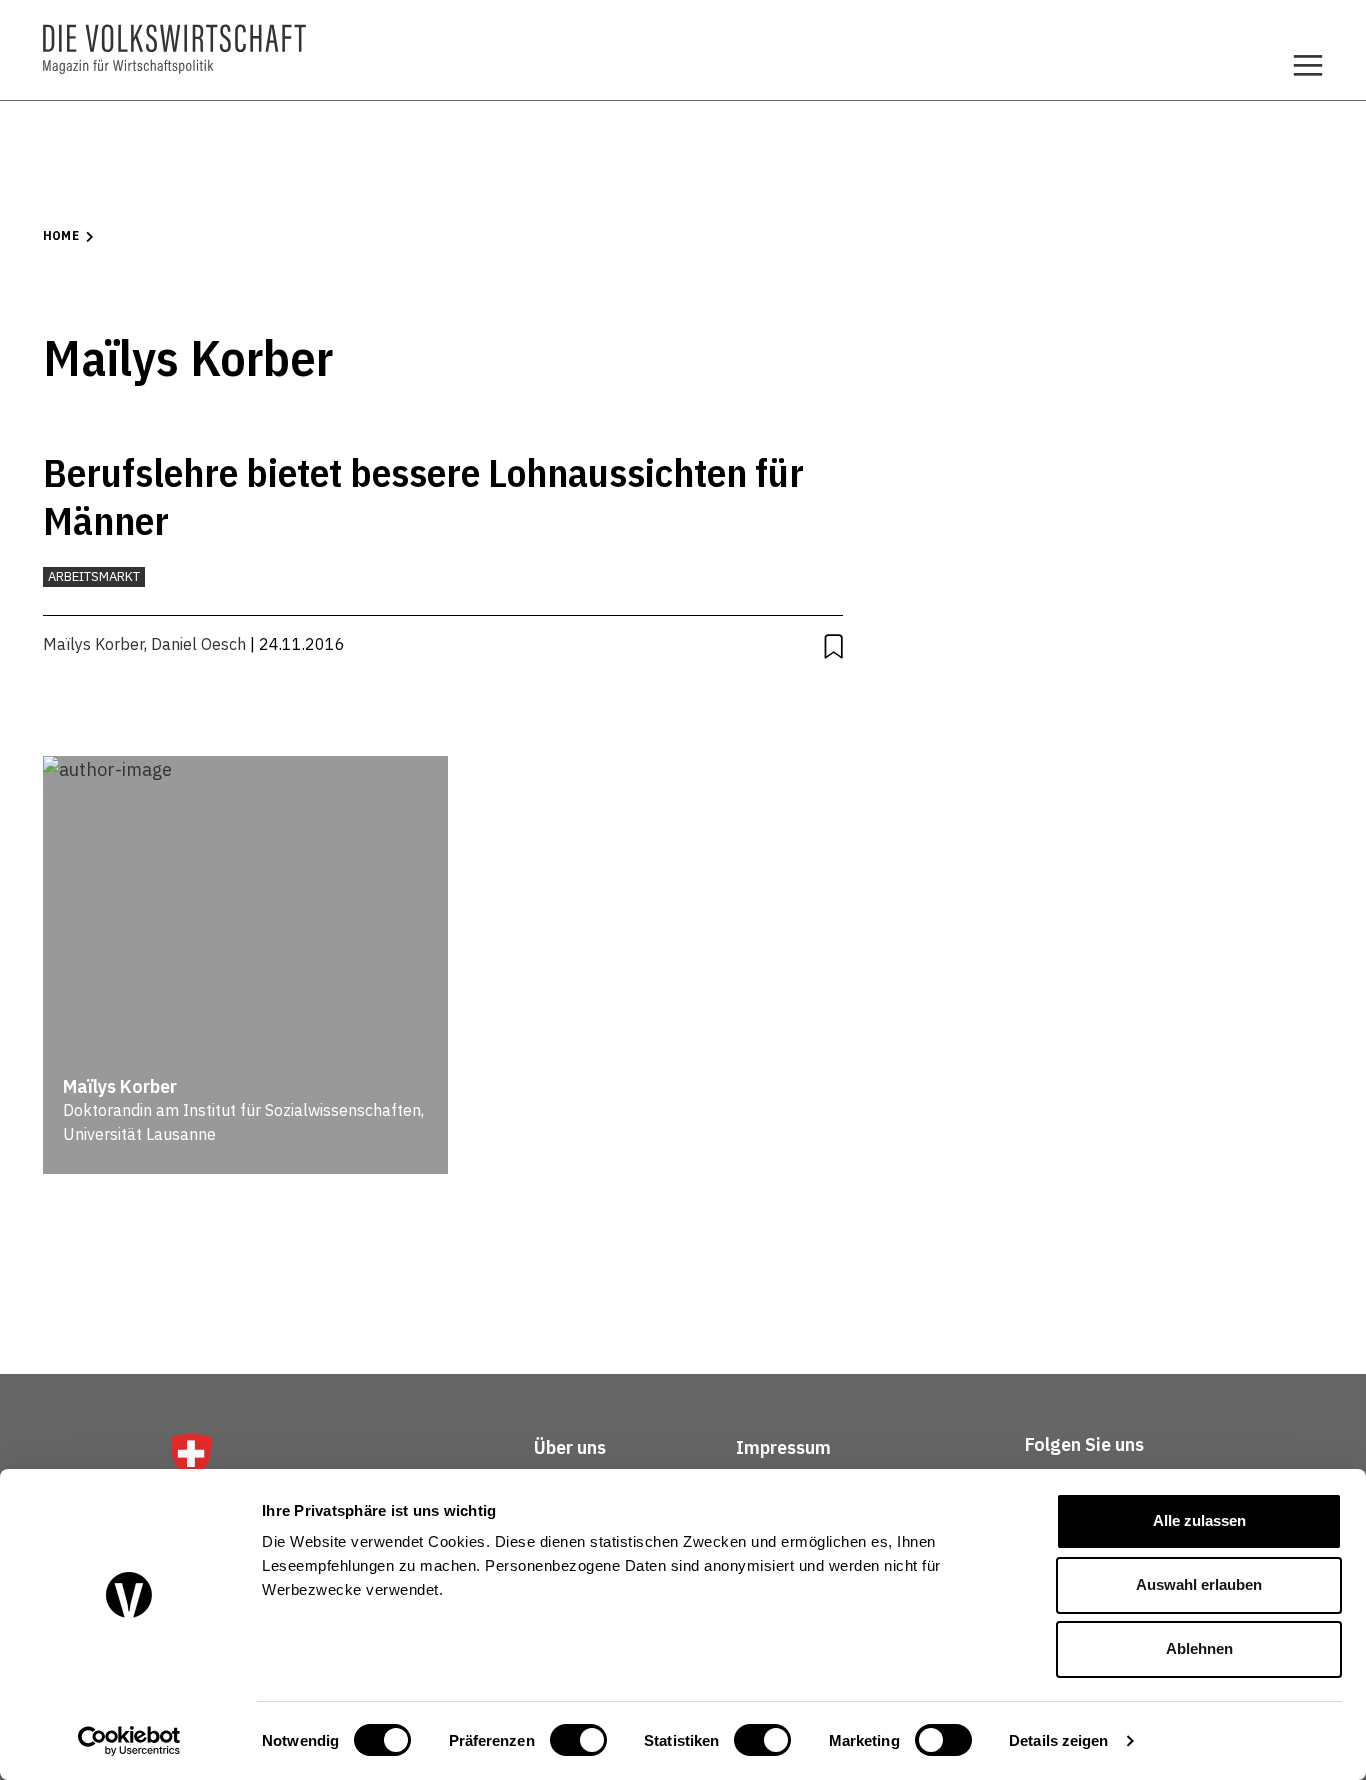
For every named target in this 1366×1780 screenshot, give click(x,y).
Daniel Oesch (198, 644)
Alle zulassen (1199, 1520)
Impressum (783, 1447)
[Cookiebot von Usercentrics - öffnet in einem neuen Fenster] (129, 1741)
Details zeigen (1058, 1740)
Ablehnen (1199, 1648)
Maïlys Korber (93, 644)
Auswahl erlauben (1199, 1584)
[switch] (578, 1740)
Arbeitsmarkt (94, 576)
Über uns (570, 1447)
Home (61, 235)
